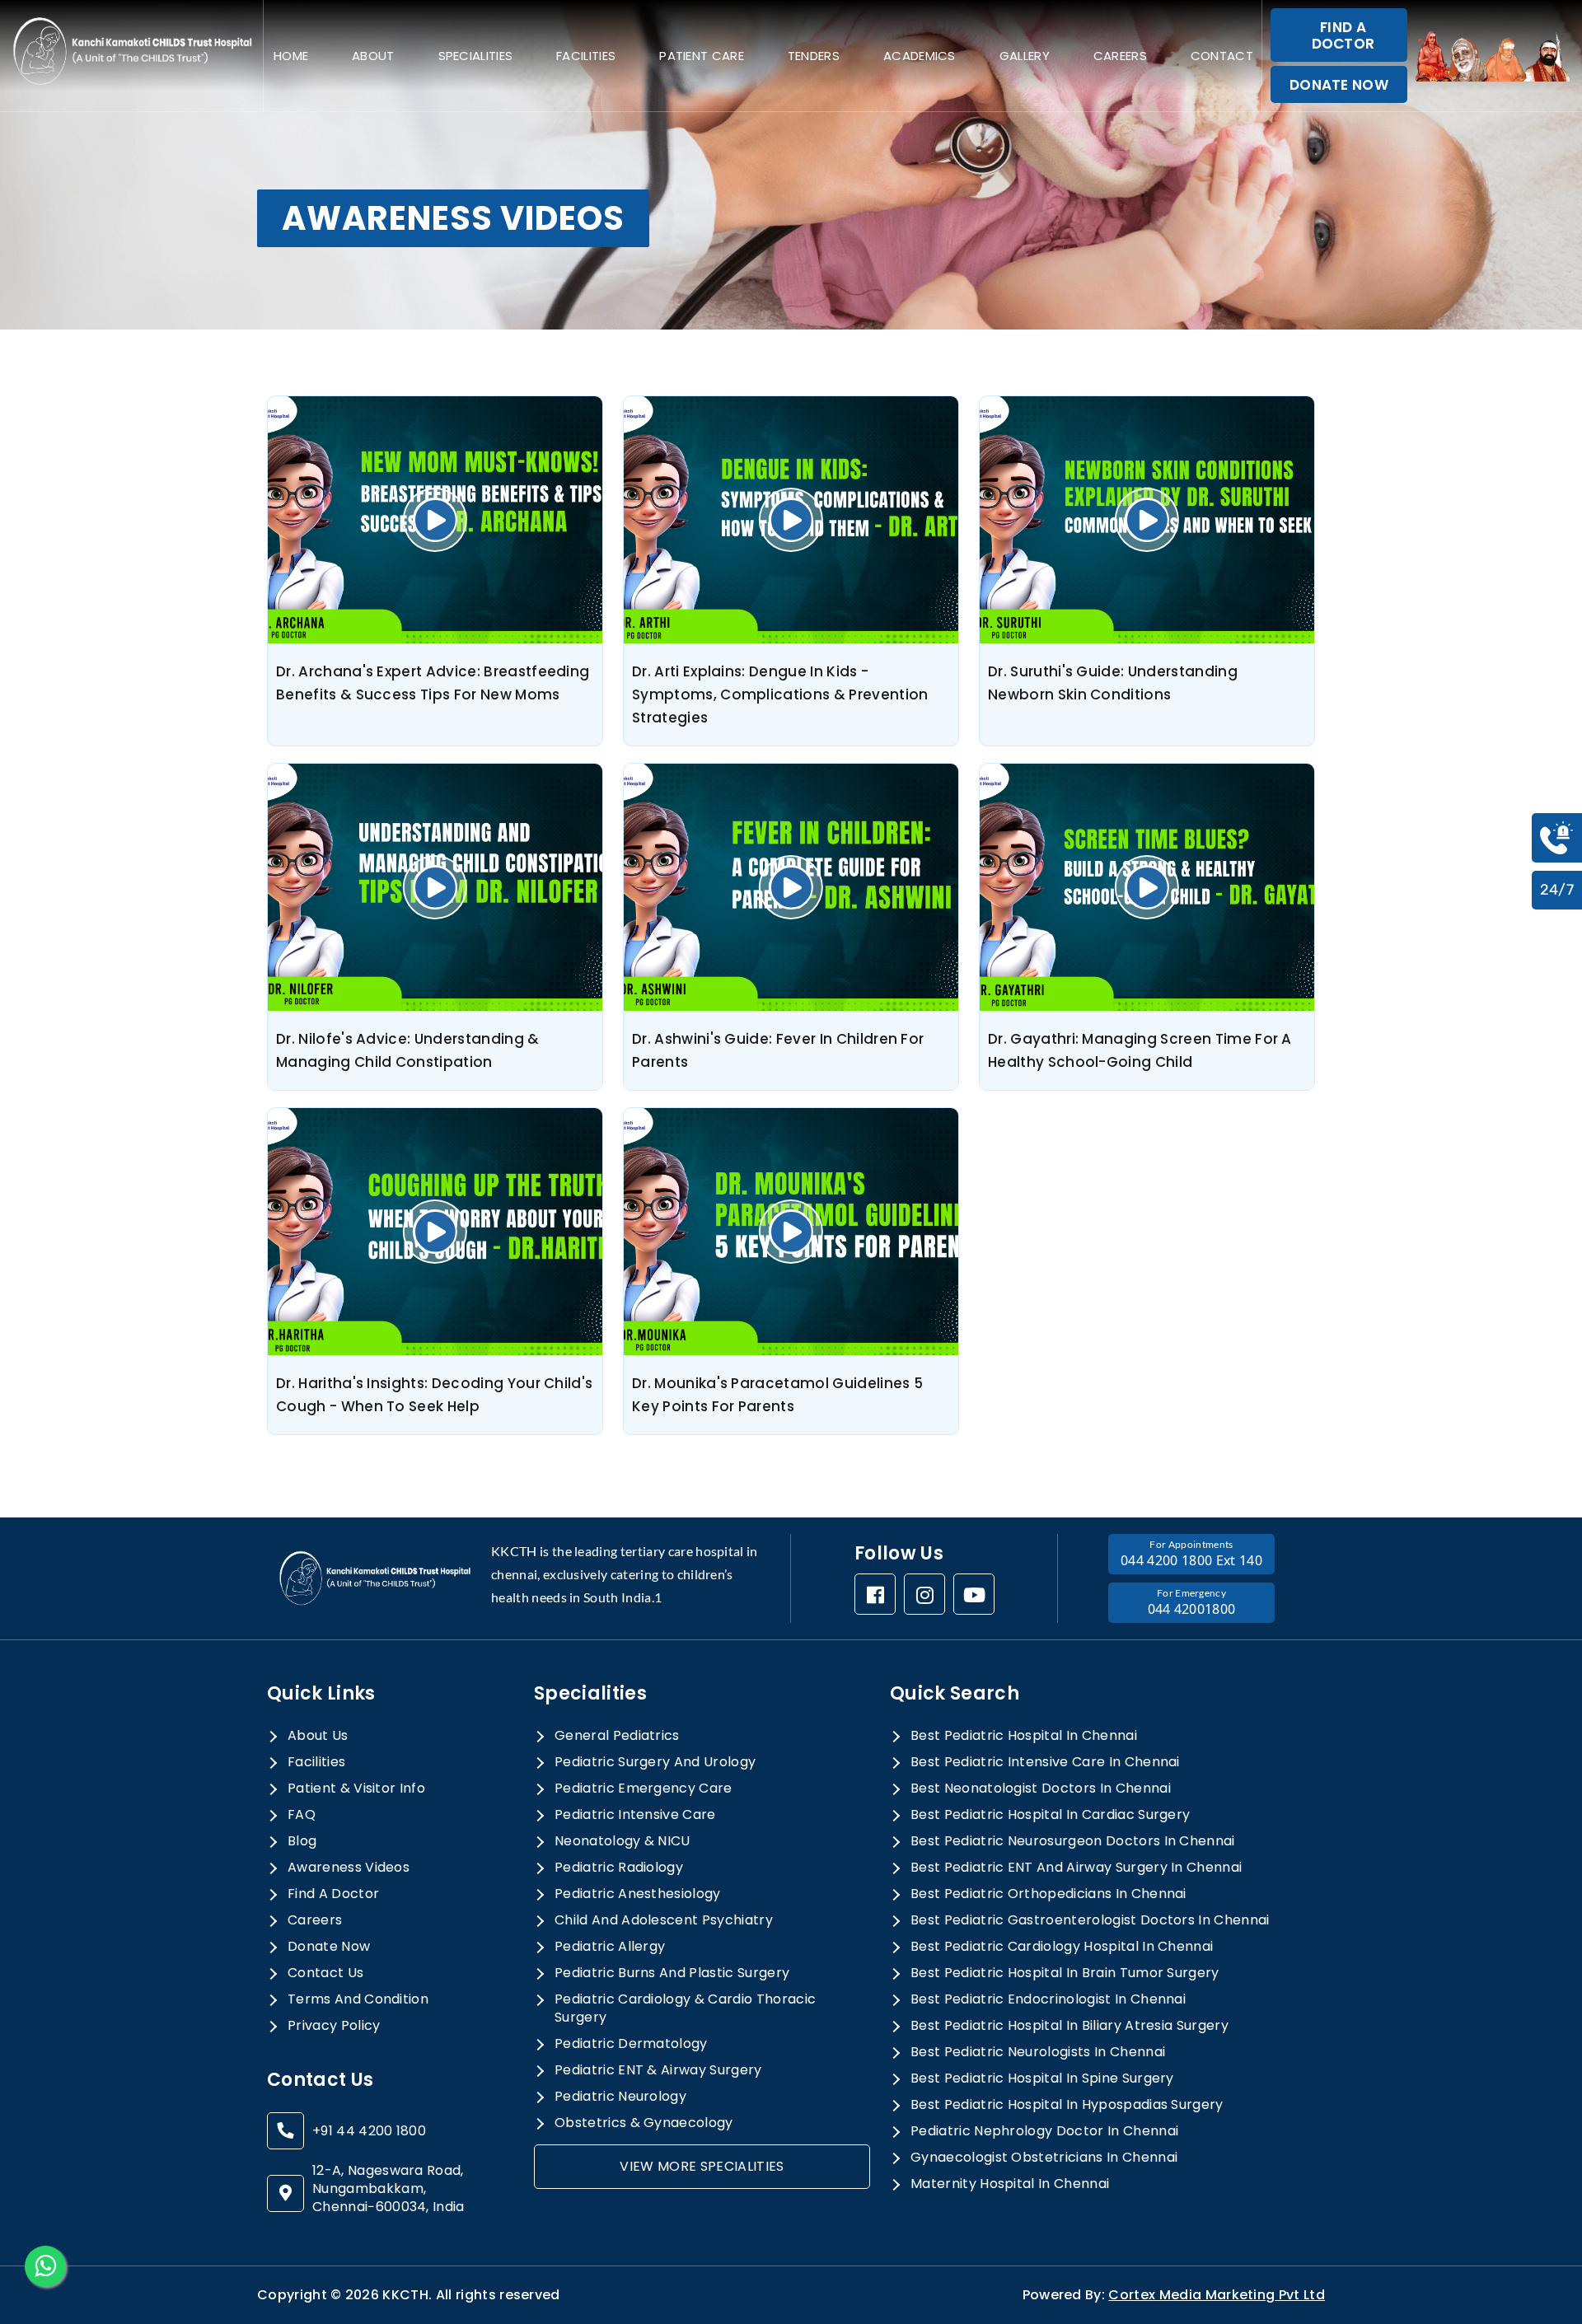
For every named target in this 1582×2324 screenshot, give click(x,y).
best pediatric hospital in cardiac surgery (1050, 1815)
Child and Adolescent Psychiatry (664, 1920)
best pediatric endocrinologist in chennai (1048, 1999)
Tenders (814, 56)
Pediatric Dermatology (631, 2044)
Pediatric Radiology (619, 1868)
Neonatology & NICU (623, 1841)
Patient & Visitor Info (356, 1789)
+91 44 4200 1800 (369, 2131)
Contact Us (325, 1973)
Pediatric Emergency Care (644, 1789)
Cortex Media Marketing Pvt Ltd (1217, 2295)
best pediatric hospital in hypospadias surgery (1067, 2105)
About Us (318, 1736)
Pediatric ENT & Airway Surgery (658, 2070)
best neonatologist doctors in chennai (1041, 1789)
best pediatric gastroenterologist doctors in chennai (1090, 1920)
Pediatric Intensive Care (635, 1815)
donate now (329, 1947)
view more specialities (702, 2166)
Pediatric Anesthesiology (638, 1894)
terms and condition (358, 1999)
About (373, 56)
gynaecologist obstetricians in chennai (1044, 2158)
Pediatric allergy (610, 1947)
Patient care (702, 56)
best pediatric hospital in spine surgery (1042, 2079)
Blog (302, 1841)
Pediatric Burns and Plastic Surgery (672, 1973)
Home (291, 56)
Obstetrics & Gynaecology (644, 2123)
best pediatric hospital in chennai (1024, 1736)
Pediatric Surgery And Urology (655, 1762)
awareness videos (349, 1868)
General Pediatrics (617, 1736)
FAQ (302, 1815)
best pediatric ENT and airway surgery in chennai (1076, 1868)
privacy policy (334, 2026)
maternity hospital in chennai (1010, 2184)
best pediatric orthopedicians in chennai (1048, 1894)
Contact (1222, 56)
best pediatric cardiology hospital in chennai (1062, 1947)
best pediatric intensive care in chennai (1045, 1762)
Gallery (1025, 56)
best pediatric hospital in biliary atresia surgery (1069, 2026)
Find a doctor (333, 1894)
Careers (1120, 56)
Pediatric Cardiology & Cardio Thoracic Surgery (685, 2008)
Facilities (586, 56)
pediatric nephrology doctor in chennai (1044, 2131)
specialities (476, 56)
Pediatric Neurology (620, 2097)
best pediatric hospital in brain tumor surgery (1065, 1973)
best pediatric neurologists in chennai (1038, 2052)
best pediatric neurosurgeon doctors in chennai (1073, 1841)
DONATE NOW (1339, 85)
